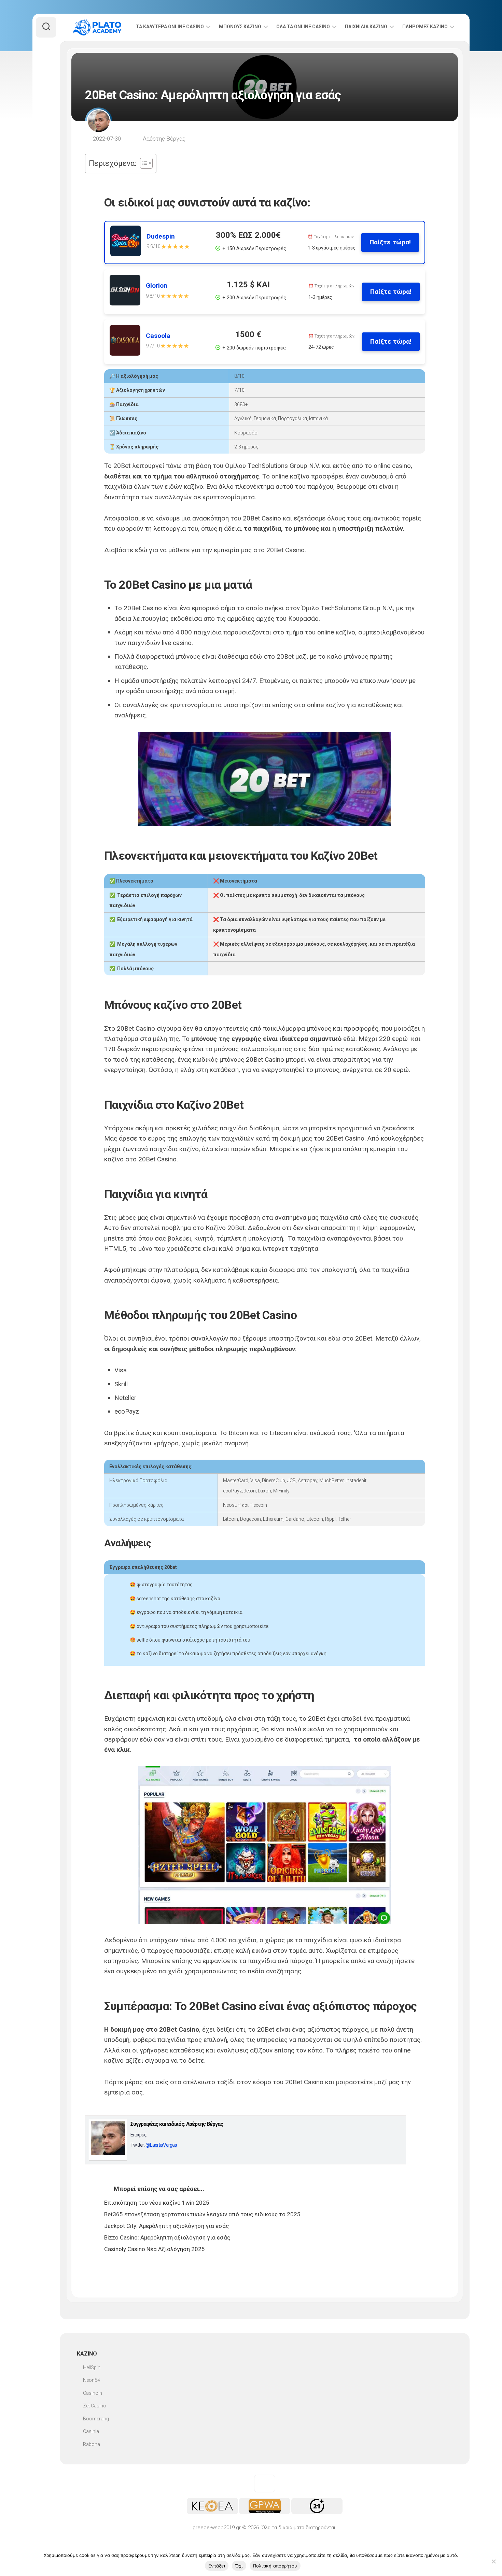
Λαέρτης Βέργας (164, 139)
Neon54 (92, 2380)
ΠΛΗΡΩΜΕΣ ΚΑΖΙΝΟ (425, 27)
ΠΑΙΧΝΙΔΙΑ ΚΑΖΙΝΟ (366, 27)
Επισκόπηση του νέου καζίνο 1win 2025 (157, 2203)
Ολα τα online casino (303, 27)
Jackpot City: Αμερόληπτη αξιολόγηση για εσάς (166, 2226)
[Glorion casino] (128, 292)
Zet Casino (95, 2406)
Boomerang (96, 2419)
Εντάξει (217, 2566)
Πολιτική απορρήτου (275, 2566)
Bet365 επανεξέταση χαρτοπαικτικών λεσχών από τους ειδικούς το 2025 (202, 2214)
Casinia (91, 2431)
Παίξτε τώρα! (390, 242)
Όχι (239, 2566)
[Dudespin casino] (128, 242)
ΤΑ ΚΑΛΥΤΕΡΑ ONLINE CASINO (170, 27)
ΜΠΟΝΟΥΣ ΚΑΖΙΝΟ (240, 27)
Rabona (92, 2444)
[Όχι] (493, 2561)
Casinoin (93, 2393)
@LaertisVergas (161, 2145)
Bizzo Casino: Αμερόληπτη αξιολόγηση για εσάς (167, 2237)
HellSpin (92, 2367)
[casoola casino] (128, 342)
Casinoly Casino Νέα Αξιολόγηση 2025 (155, 2249)
